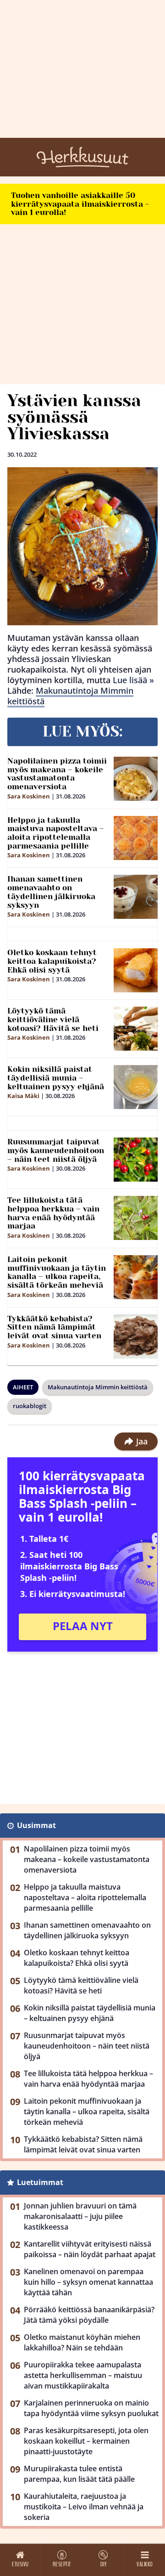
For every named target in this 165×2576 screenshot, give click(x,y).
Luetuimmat (40, 2182)
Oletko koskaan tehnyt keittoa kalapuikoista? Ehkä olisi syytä (52, 961)
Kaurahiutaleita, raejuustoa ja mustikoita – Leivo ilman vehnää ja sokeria (84, 2507)
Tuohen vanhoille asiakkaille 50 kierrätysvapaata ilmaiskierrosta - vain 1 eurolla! (80, 204)
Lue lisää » (133, 680)
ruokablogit (30, 1406)
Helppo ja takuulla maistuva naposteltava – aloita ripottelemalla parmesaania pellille (56, 833)
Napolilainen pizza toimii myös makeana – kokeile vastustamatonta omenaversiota (57, 774)
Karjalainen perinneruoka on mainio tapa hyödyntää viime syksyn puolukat (91, 2408)
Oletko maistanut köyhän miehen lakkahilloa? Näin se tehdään (82, 2342)
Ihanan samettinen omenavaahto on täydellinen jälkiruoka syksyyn (51, 892)
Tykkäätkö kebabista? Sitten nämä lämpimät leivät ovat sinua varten (54, 1327)
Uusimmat (36, 1825)
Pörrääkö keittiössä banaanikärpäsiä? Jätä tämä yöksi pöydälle (89, 2315)
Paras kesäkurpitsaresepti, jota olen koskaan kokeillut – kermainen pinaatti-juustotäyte (86, 2441)
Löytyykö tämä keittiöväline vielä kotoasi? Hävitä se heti (53, 1019)
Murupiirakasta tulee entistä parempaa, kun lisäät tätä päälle (79, 2474)
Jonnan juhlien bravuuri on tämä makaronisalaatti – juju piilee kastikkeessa (80, 2216)
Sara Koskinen (29, 796)
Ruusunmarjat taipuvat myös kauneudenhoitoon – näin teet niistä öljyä (56, 1150)
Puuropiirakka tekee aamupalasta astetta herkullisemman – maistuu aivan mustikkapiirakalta (83, 2375)
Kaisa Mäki (23, 1096)
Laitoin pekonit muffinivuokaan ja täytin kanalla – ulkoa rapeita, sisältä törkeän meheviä (57, 1272)
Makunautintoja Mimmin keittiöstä (70, 696)
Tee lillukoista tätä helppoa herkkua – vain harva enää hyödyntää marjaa (53, 1213)
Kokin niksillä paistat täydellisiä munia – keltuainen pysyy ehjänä (56, 1078)
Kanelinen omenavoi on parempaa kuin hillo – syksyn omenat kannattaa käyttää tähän (88, 2282)
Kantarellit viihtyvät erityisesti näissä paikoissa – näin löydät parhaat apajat (90, 2249)
